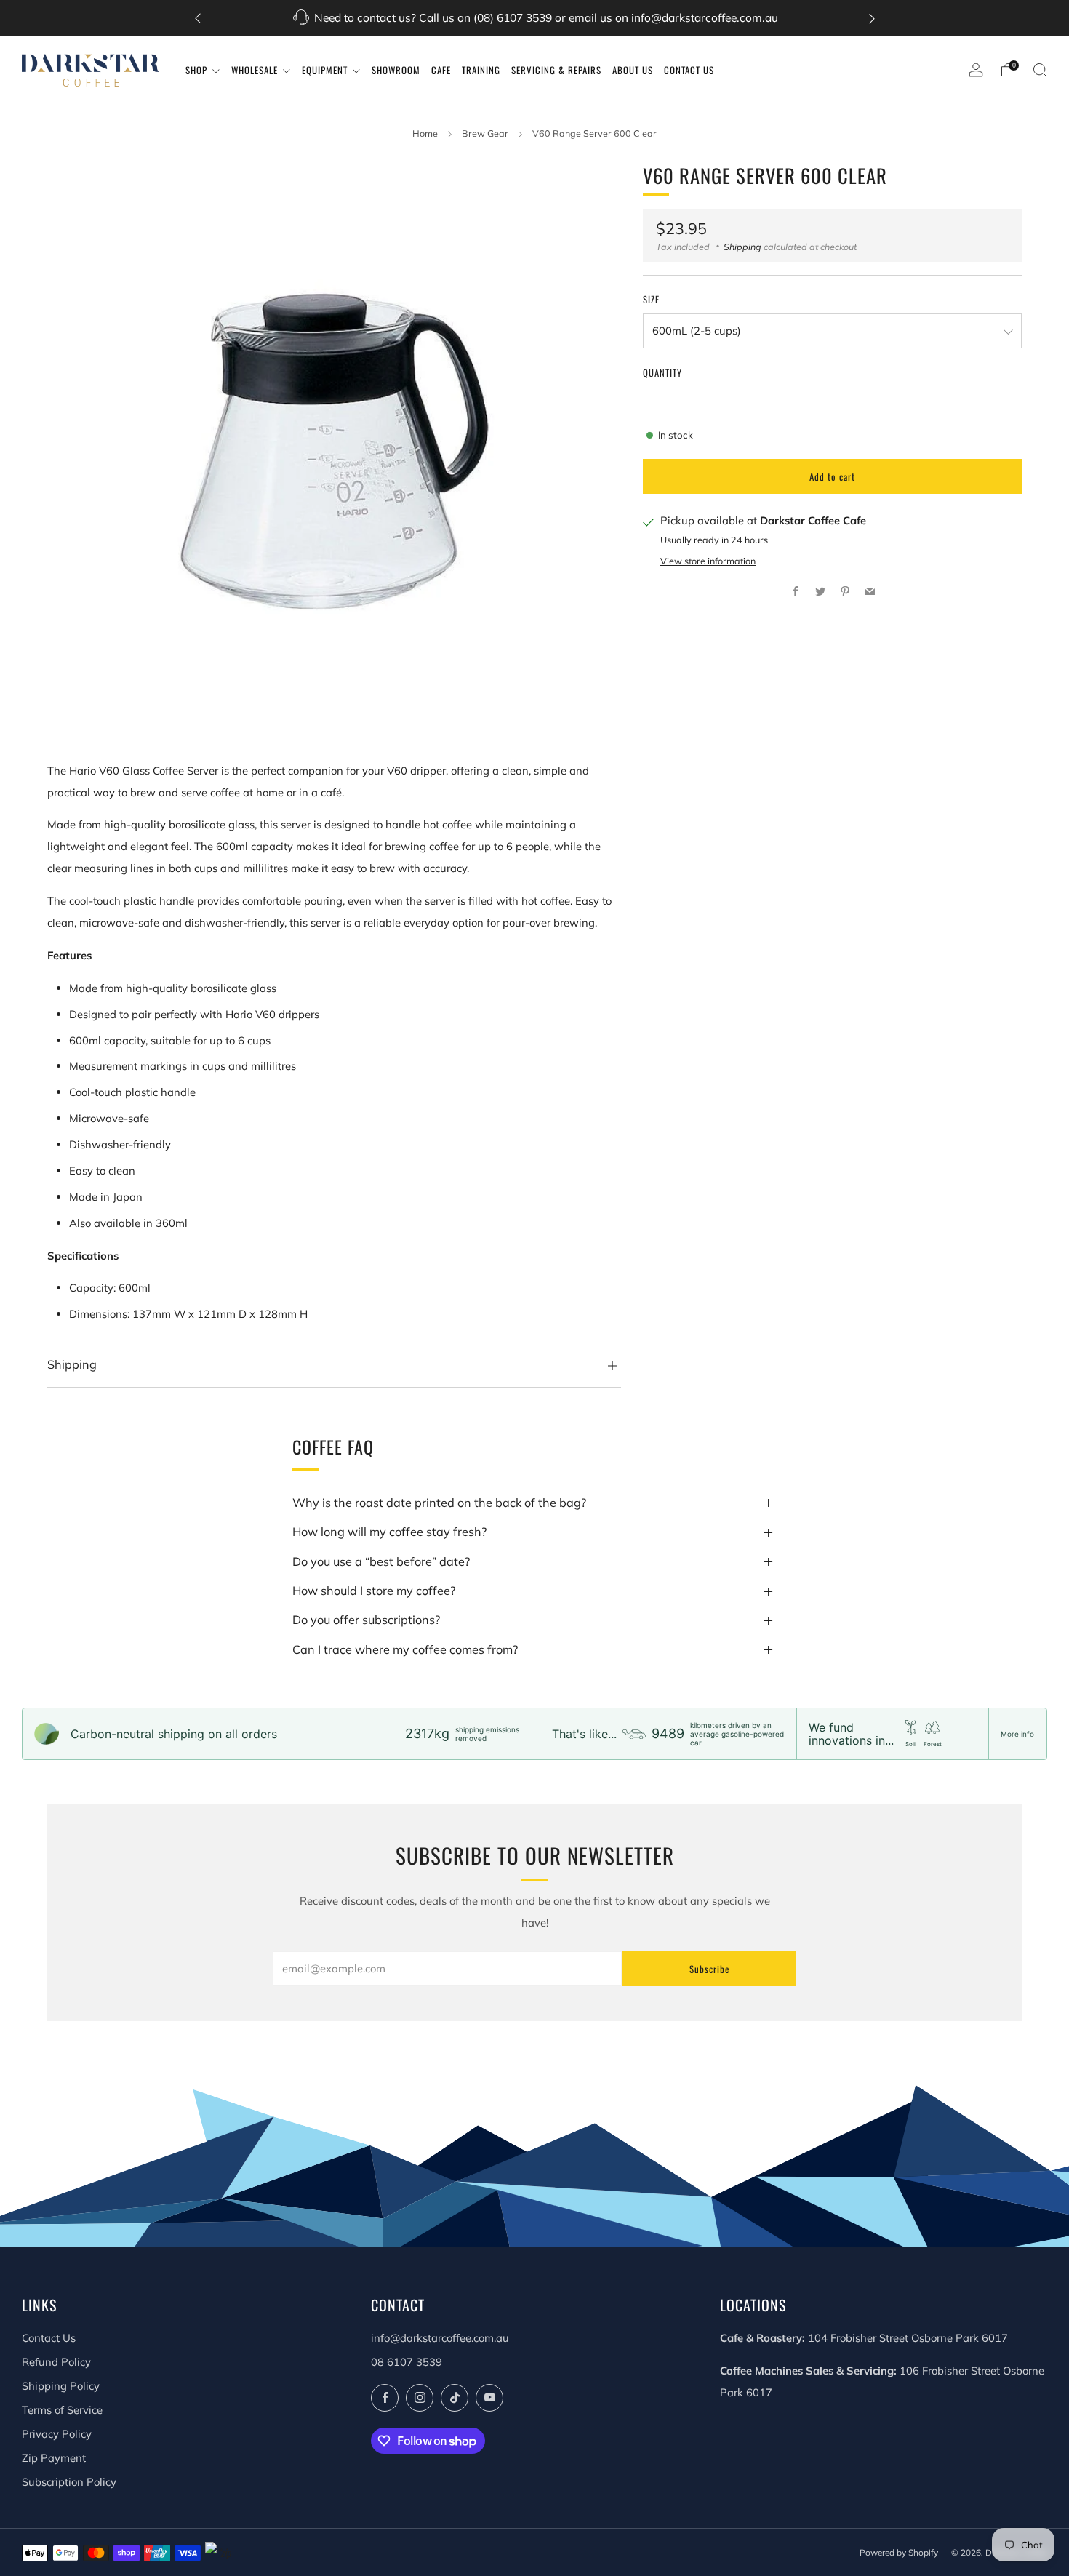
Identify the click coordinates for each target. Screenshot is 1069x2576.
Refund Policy (56, 2362)
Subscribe (709, 1969)
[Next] (872, 18)
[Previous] (198, 18)
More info (1017, 1734)
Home (425, 133)
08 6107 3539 (407, 2362)
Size (651, 300)
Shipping (742, 247)
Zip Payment (54, 2458)
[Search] (1040, 70)
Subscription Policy (69, 2482)
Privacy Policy (57, 2434)
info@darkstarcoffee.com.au (440, 2338)
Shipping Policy (61, 2386)
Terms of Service (62, 2410)
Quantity (662, 373)
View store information (708, 561)
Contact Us (49, 2338)
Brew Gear (485, 133)
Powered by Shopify (899, 2552)
